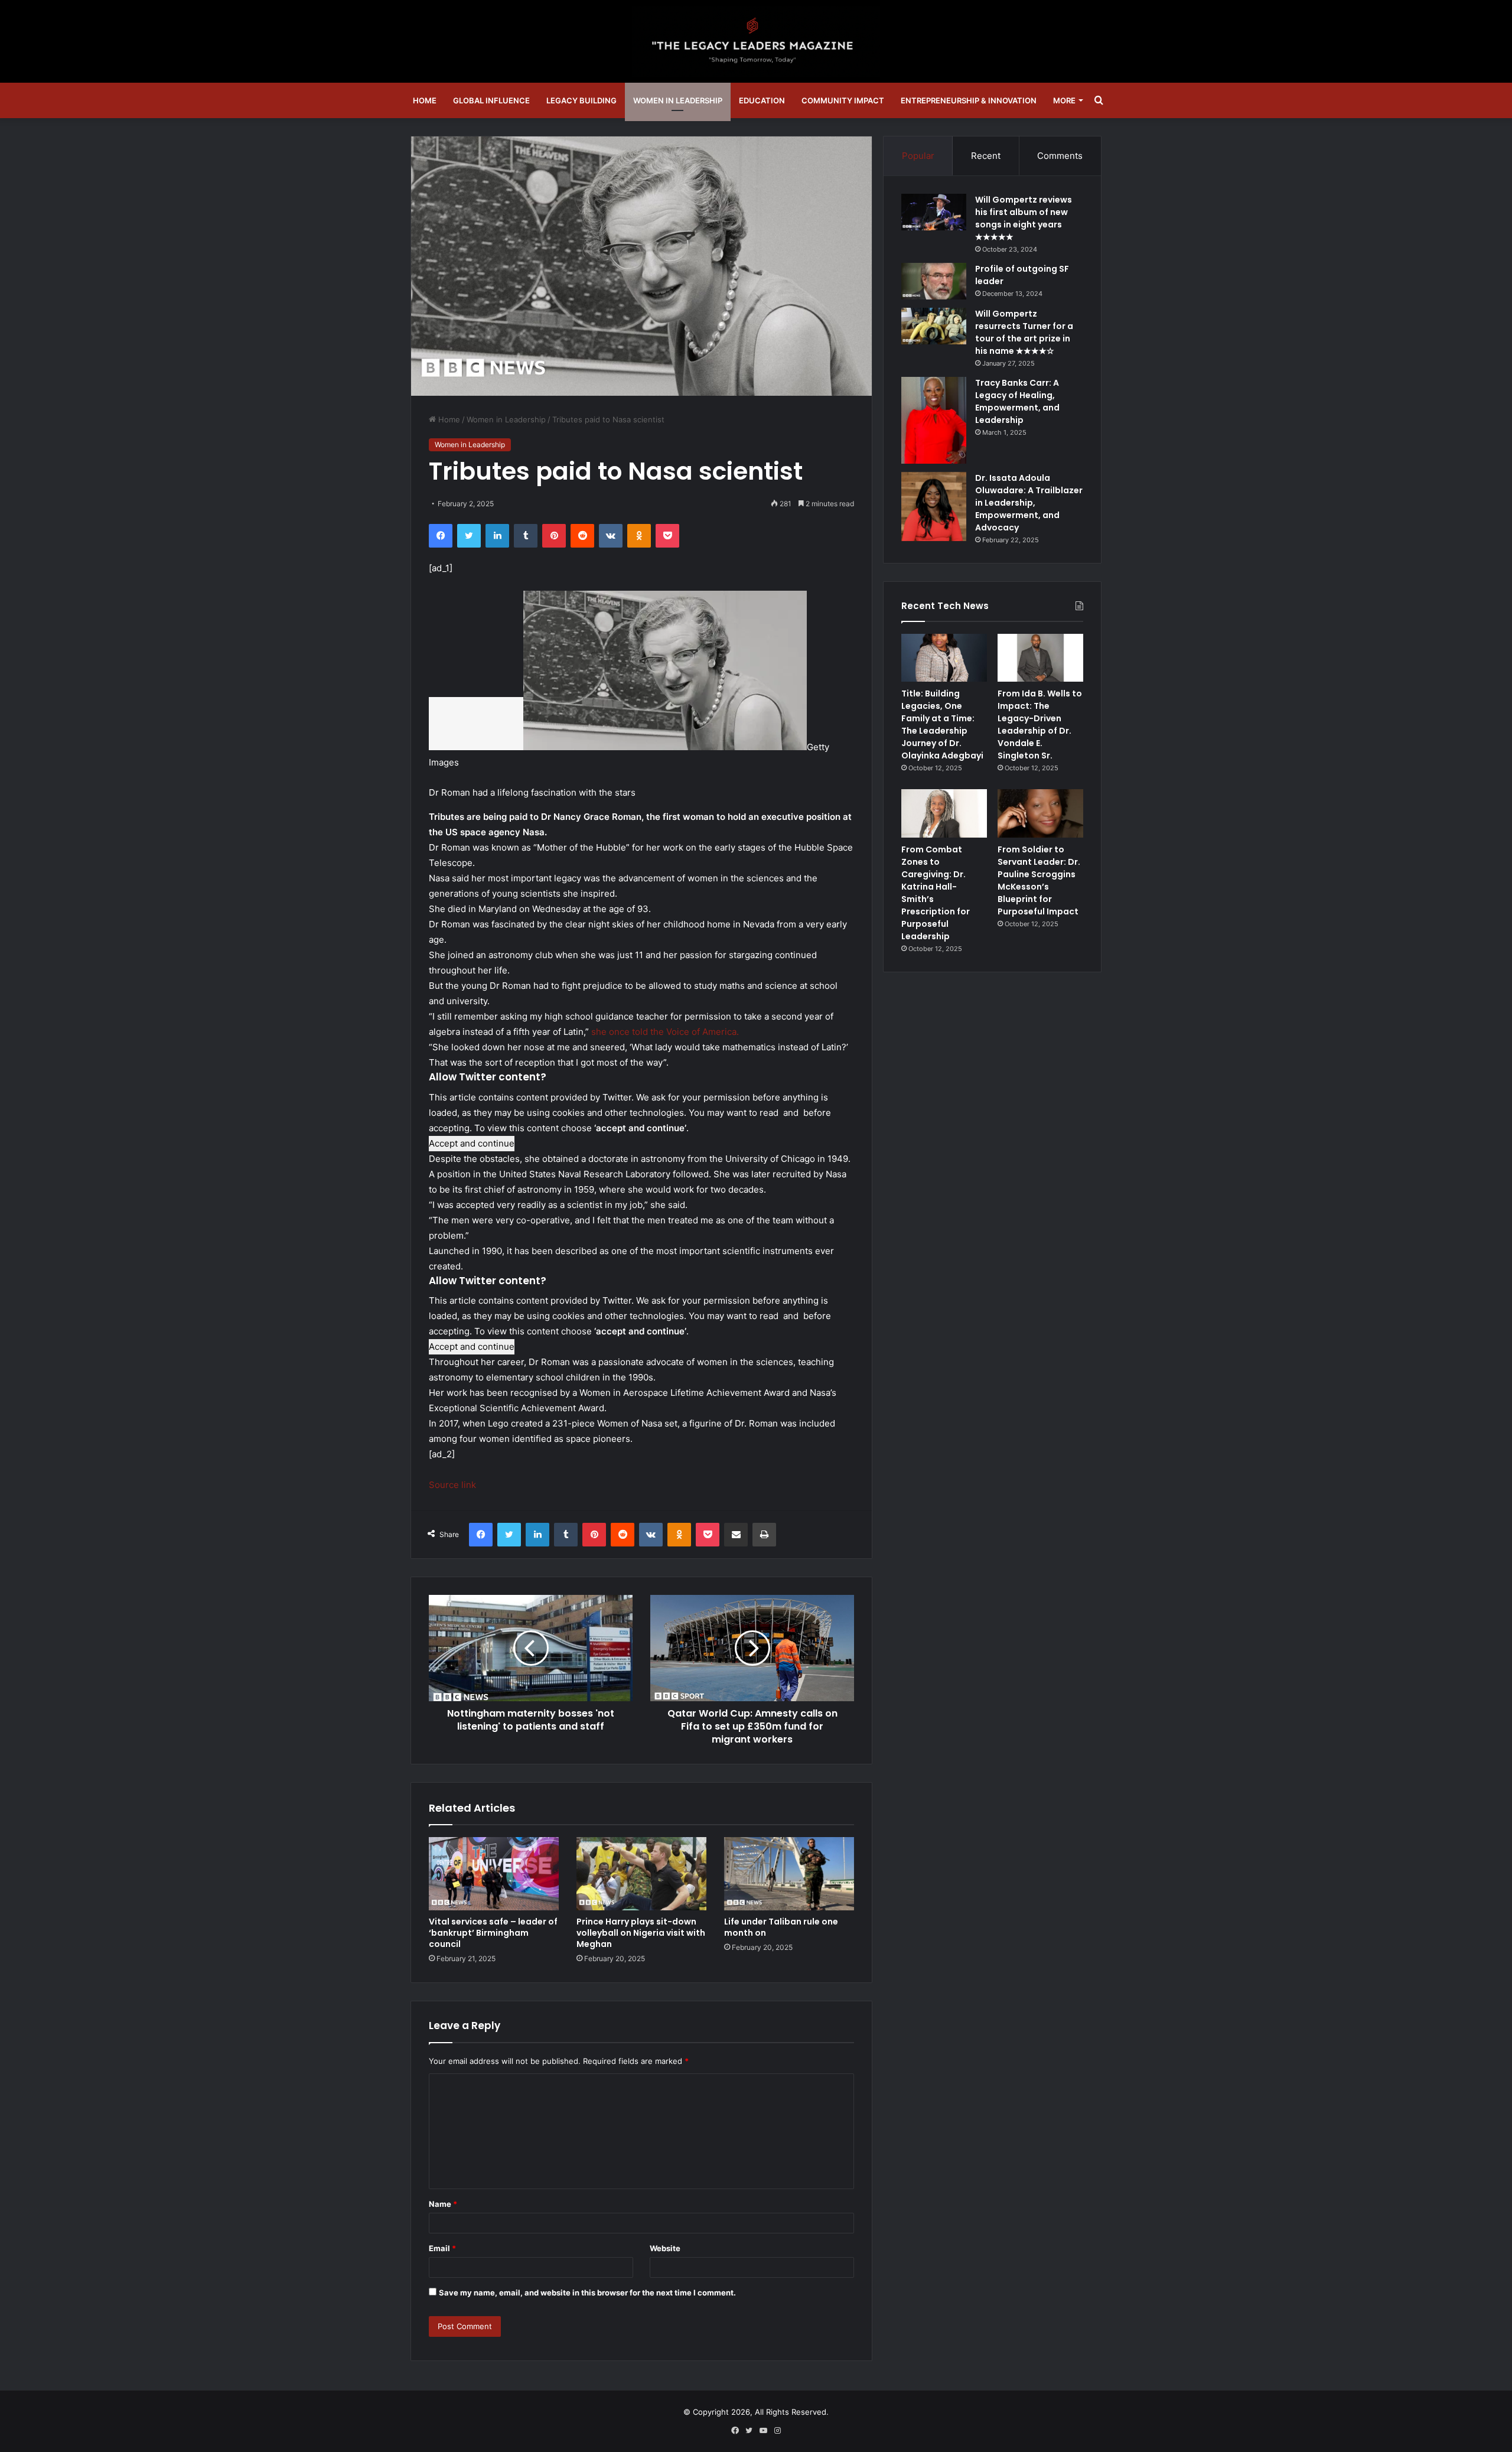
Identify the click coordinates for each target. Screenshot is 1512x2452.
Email (442, 2248)
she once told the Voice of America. (665, 1032)
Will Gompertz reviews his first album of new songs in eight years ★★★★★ (1024, 218)
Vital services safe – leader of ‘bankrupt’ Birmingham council (493, 1933)
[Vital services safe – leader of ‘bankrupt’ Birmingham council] (494, 1874)
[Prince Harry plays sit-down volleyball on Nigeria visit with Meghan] (641, 1874)
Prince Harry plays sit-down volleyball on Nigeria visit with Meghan (641, 1933)
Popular (918, 156)
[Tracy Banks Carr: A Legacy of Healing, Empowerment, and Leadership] (934, 420)
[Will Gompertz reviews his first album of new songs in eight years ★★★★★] (934, 212)
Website (665, 2248)
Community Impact (843, 100)
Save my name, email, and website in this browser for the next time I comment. (587, 2293)
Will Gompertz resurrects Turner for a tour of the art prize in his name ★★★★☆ (1024, 332)
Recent (986, 156)
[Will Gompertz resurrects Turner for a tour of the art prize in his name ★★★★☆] (934, 326)
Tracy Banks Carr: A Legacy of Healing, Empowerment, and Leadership (1017, 401)
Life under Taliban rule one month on (781, 1927)
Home (425, 100)
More (1064, 100)
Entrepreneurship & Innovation (969, 100)
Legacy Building (581, 100)
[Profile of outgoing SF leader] (934, 281)
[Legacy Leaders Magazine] (756, 41)
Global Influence (491, 100)
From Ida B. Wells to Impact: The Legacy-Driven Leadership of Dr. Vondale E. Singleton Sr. (1040, 724)
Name (443, 2204)
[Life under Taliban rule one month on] (789, 1874)
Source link (452, 1485)
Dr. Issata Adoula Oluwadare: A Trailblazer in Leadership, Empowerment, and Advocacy (1029, 503)
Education (762, 100)
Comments (1060, 156)
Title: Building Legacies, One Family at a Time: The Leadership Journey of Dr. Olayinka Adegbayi (942, 724)
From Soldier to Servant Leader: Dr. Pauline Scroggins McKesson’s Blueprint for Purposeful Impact (1039, 880)
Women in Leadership (678, 100)
